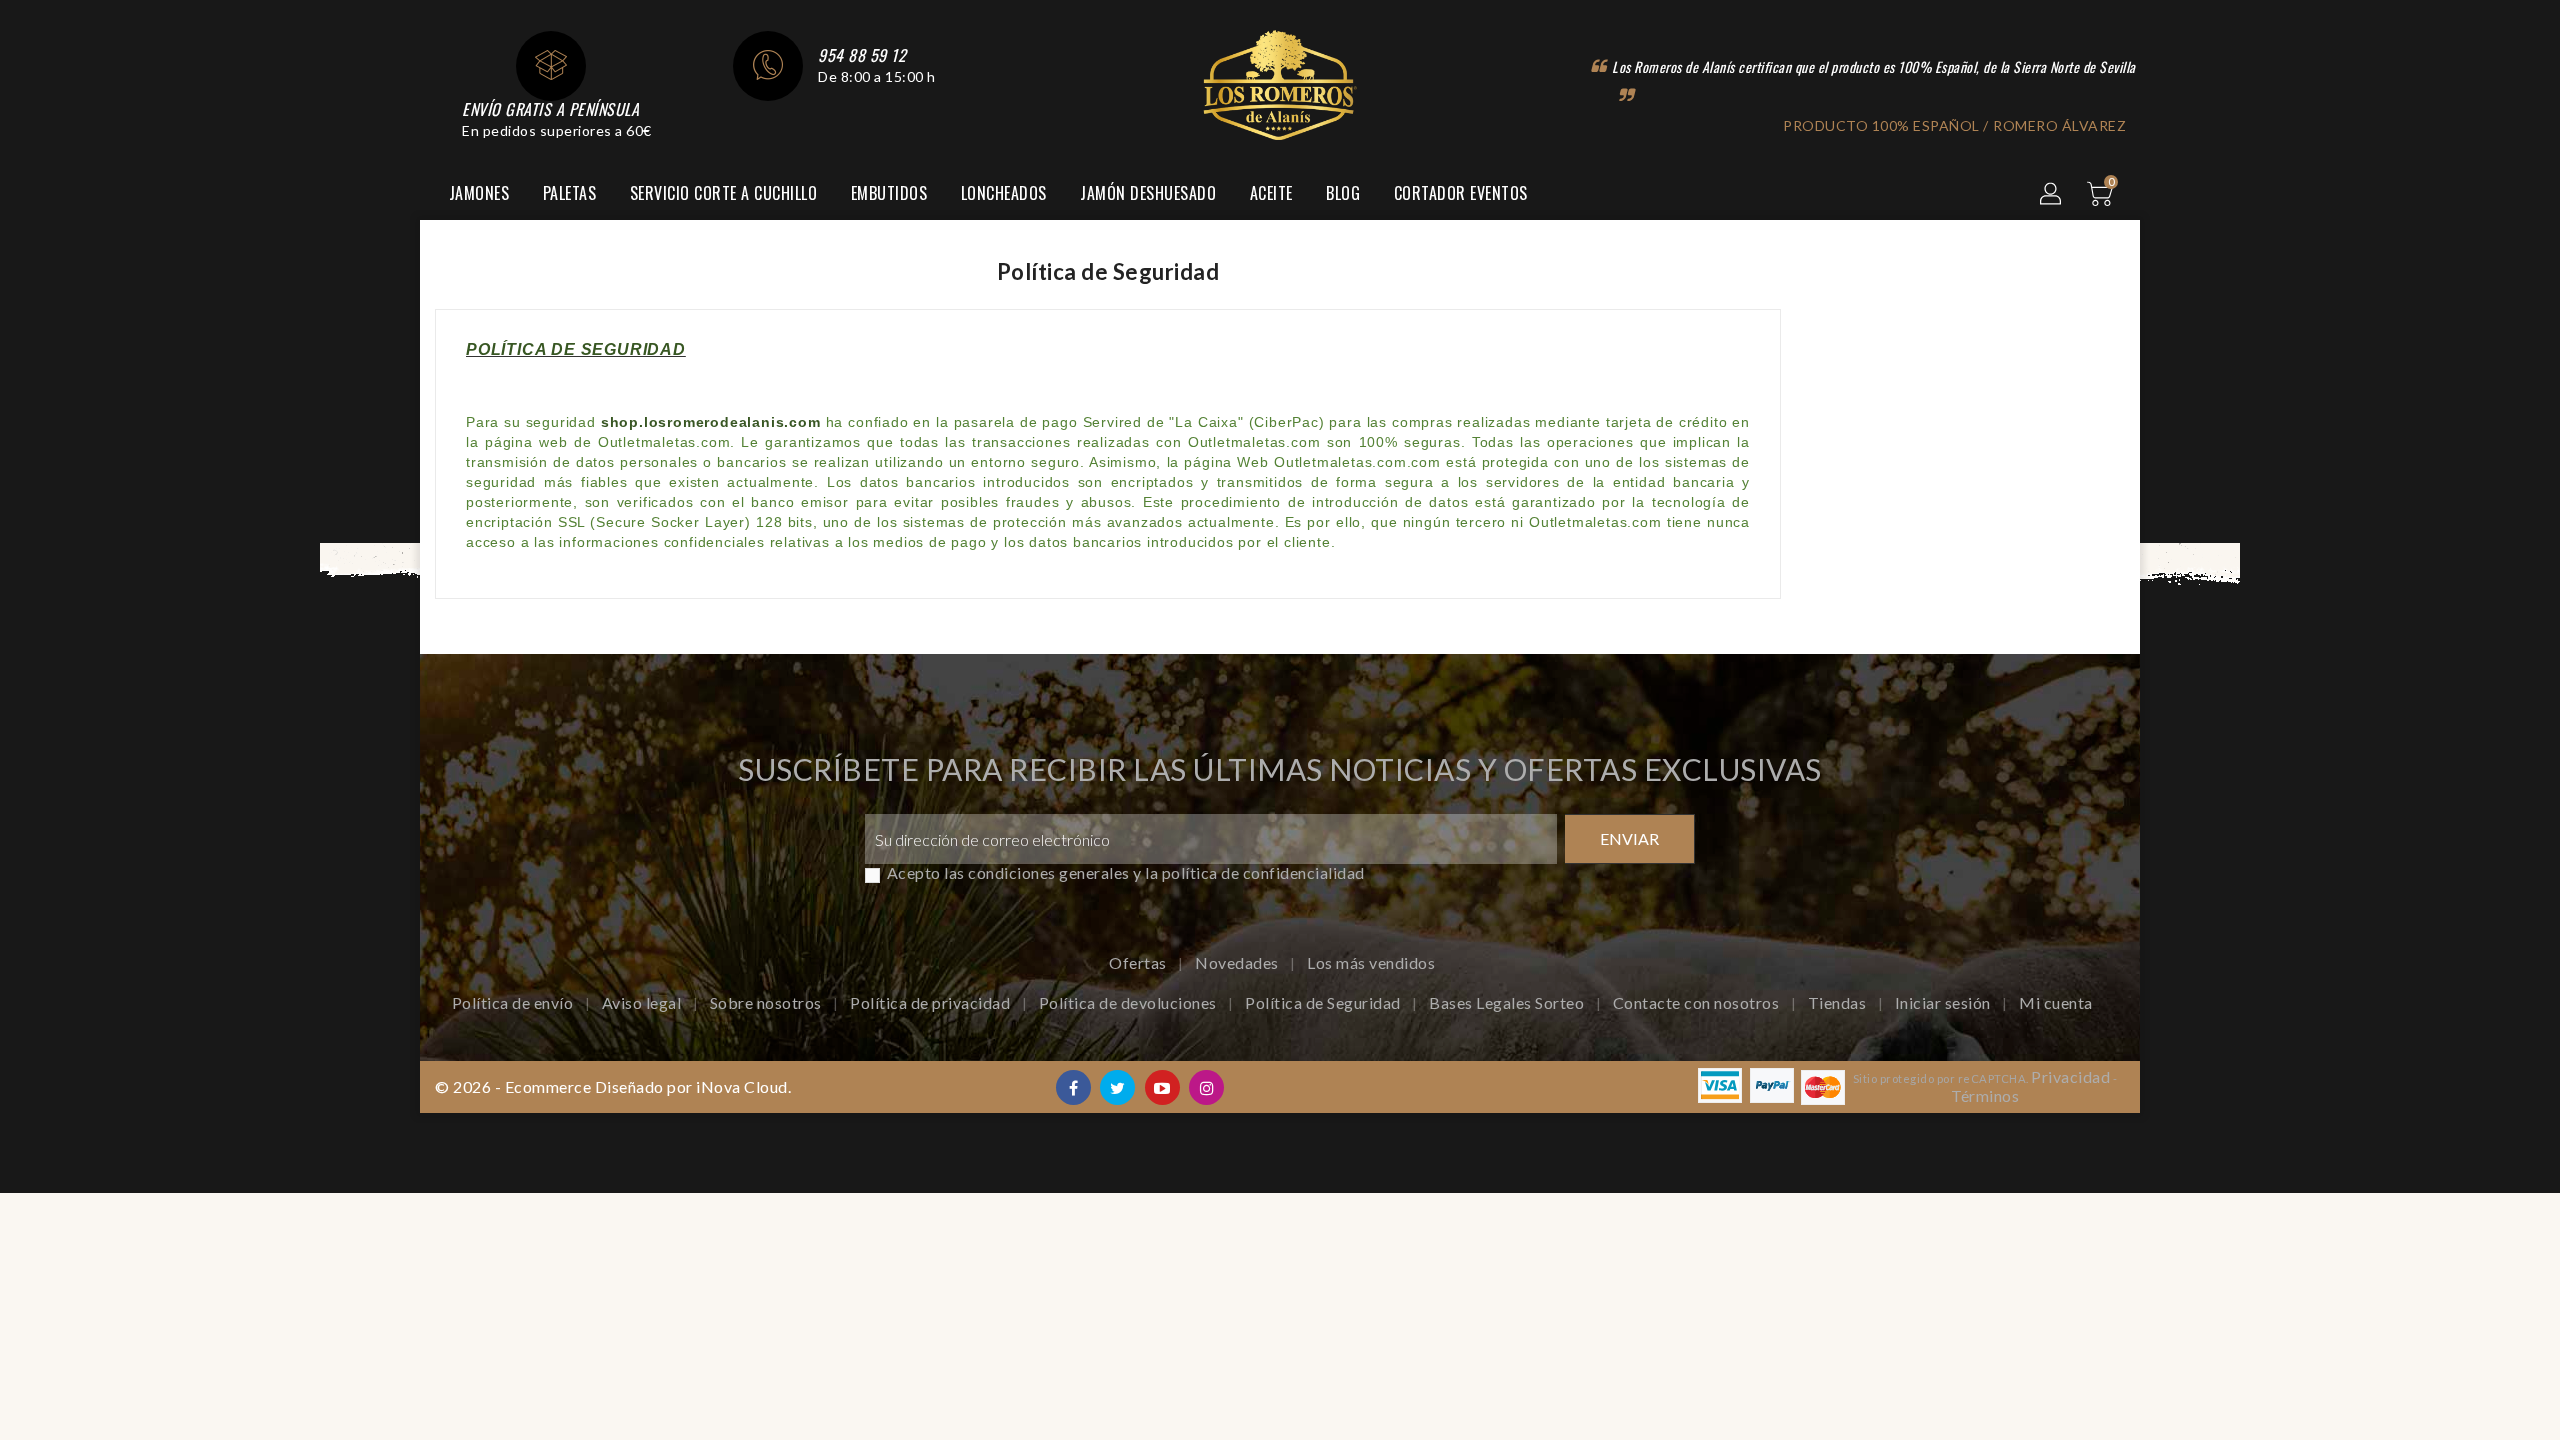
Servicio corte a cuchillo (724, 193)
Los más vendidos (1371, 962)
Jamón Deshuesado (1148, 193)
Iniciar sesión (1945, 1002)
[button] (2052, 195)
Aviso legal (643, 1002)
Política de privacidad (932, 1002)
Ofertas (1139, 962)
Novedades (1238, 962)
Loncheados (1004, 193)
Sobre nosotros (768, 1002)
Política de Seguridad (1324, 1002)
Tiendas (1839, 1002)
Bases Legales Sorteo (1508, 1002)
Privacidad (2070, 1076)
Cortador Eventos (1461, 193)
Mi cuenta (2056, 1002)
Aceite (1271, 193)
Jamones (479, 193)
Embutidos (889, 193)
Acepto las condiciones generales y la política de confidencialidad (1126, 872)
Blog (1343, 193)
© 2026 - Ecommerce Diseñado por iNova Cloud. (613, 1086)
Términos (1985, 1095)
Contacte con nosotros (1698, 1002)
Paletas (570, 193)
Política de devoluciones (1130, 1002)
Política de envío (514, 1002)
